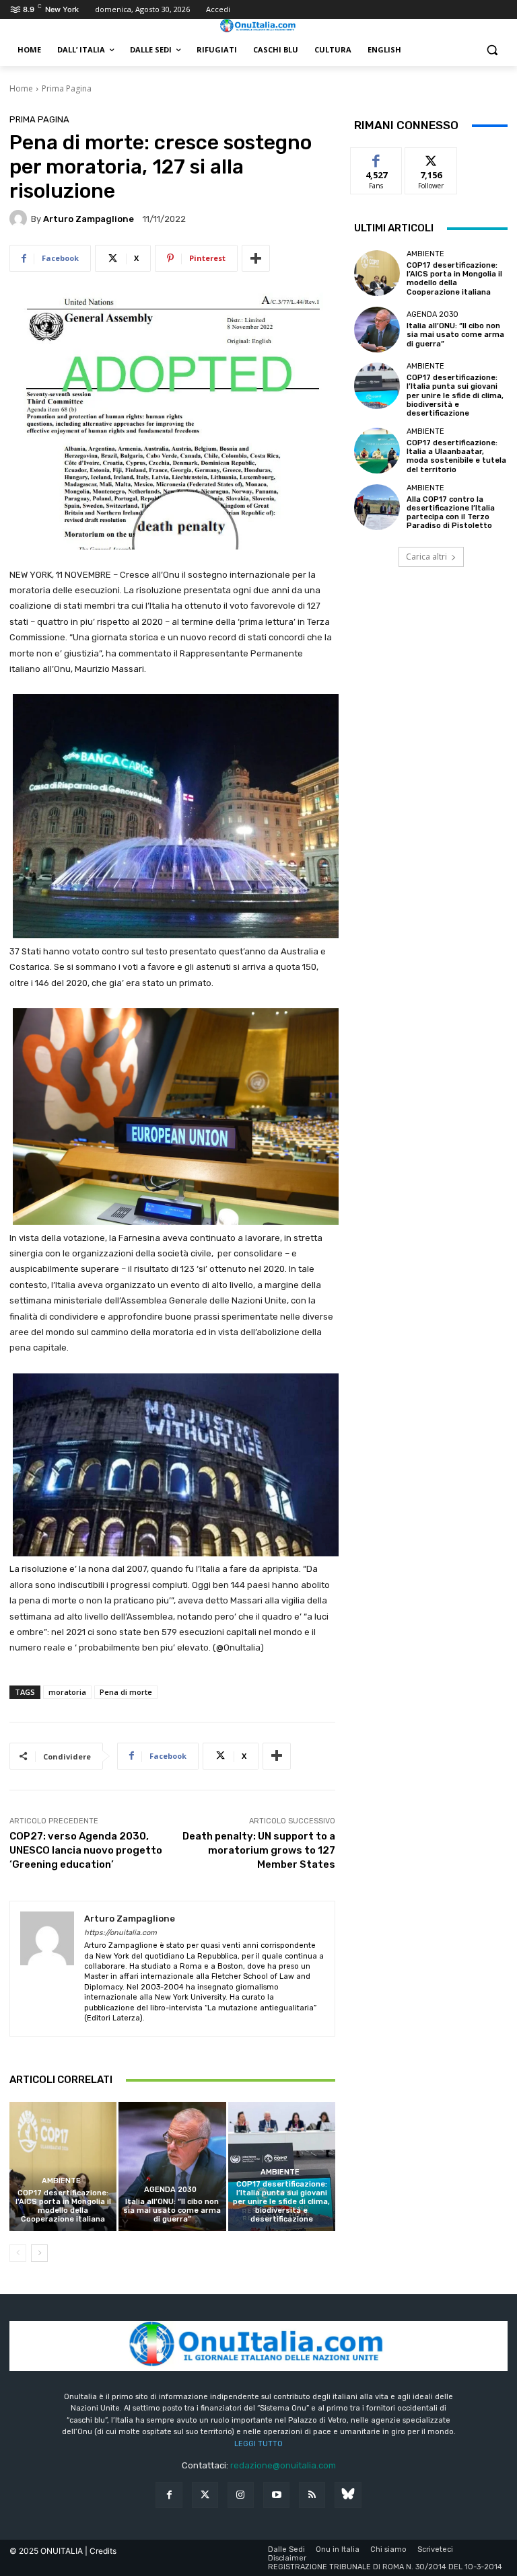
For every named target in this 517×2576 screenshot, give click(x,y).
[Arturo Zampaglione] (20, 219)
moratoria (67, 1692)
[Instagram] (241, 2495)
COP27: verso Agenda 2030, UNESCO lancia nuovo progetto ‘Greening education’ (86, 1850)
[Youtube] (276, 2495)
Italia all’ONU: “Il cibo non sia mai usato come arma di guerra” (172, 2210)
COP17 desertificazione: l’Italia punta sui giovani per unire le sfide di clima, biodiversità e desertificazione (281, 2202)
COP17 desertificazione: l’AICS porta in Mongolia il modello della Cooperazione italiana (63, 2206)
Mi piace (376, 158)
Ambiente (61, 2181)
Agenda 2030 (170, 2190)
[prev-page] (18, 2253)
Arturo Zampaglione (89, 219)
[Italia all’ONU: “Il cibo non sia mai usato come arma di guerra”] (172, 2166)
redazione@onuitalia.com (283, 2465)
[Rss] (312, 2495)
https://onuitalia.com (120, 1933)
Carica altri (426, 557)
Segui (431, 158)
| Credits (101, 2551)
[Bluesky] (348, 2495)
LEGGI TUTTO (258, 2444)
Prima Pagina (67, 88)
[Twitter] (205, 2495)
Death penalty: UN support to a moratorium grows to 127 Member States (259, 1850)
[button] (492, 50)
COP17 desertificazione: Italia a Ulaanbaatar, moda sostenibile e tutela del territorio (456, 456)
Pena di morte (126, 1692)
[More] (256, 258)
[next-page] (39, 2253)
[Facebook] (169, 2495)
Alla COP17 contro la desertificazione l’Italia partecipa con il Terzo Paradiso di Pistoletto (451, 513)
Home (21, 88)
